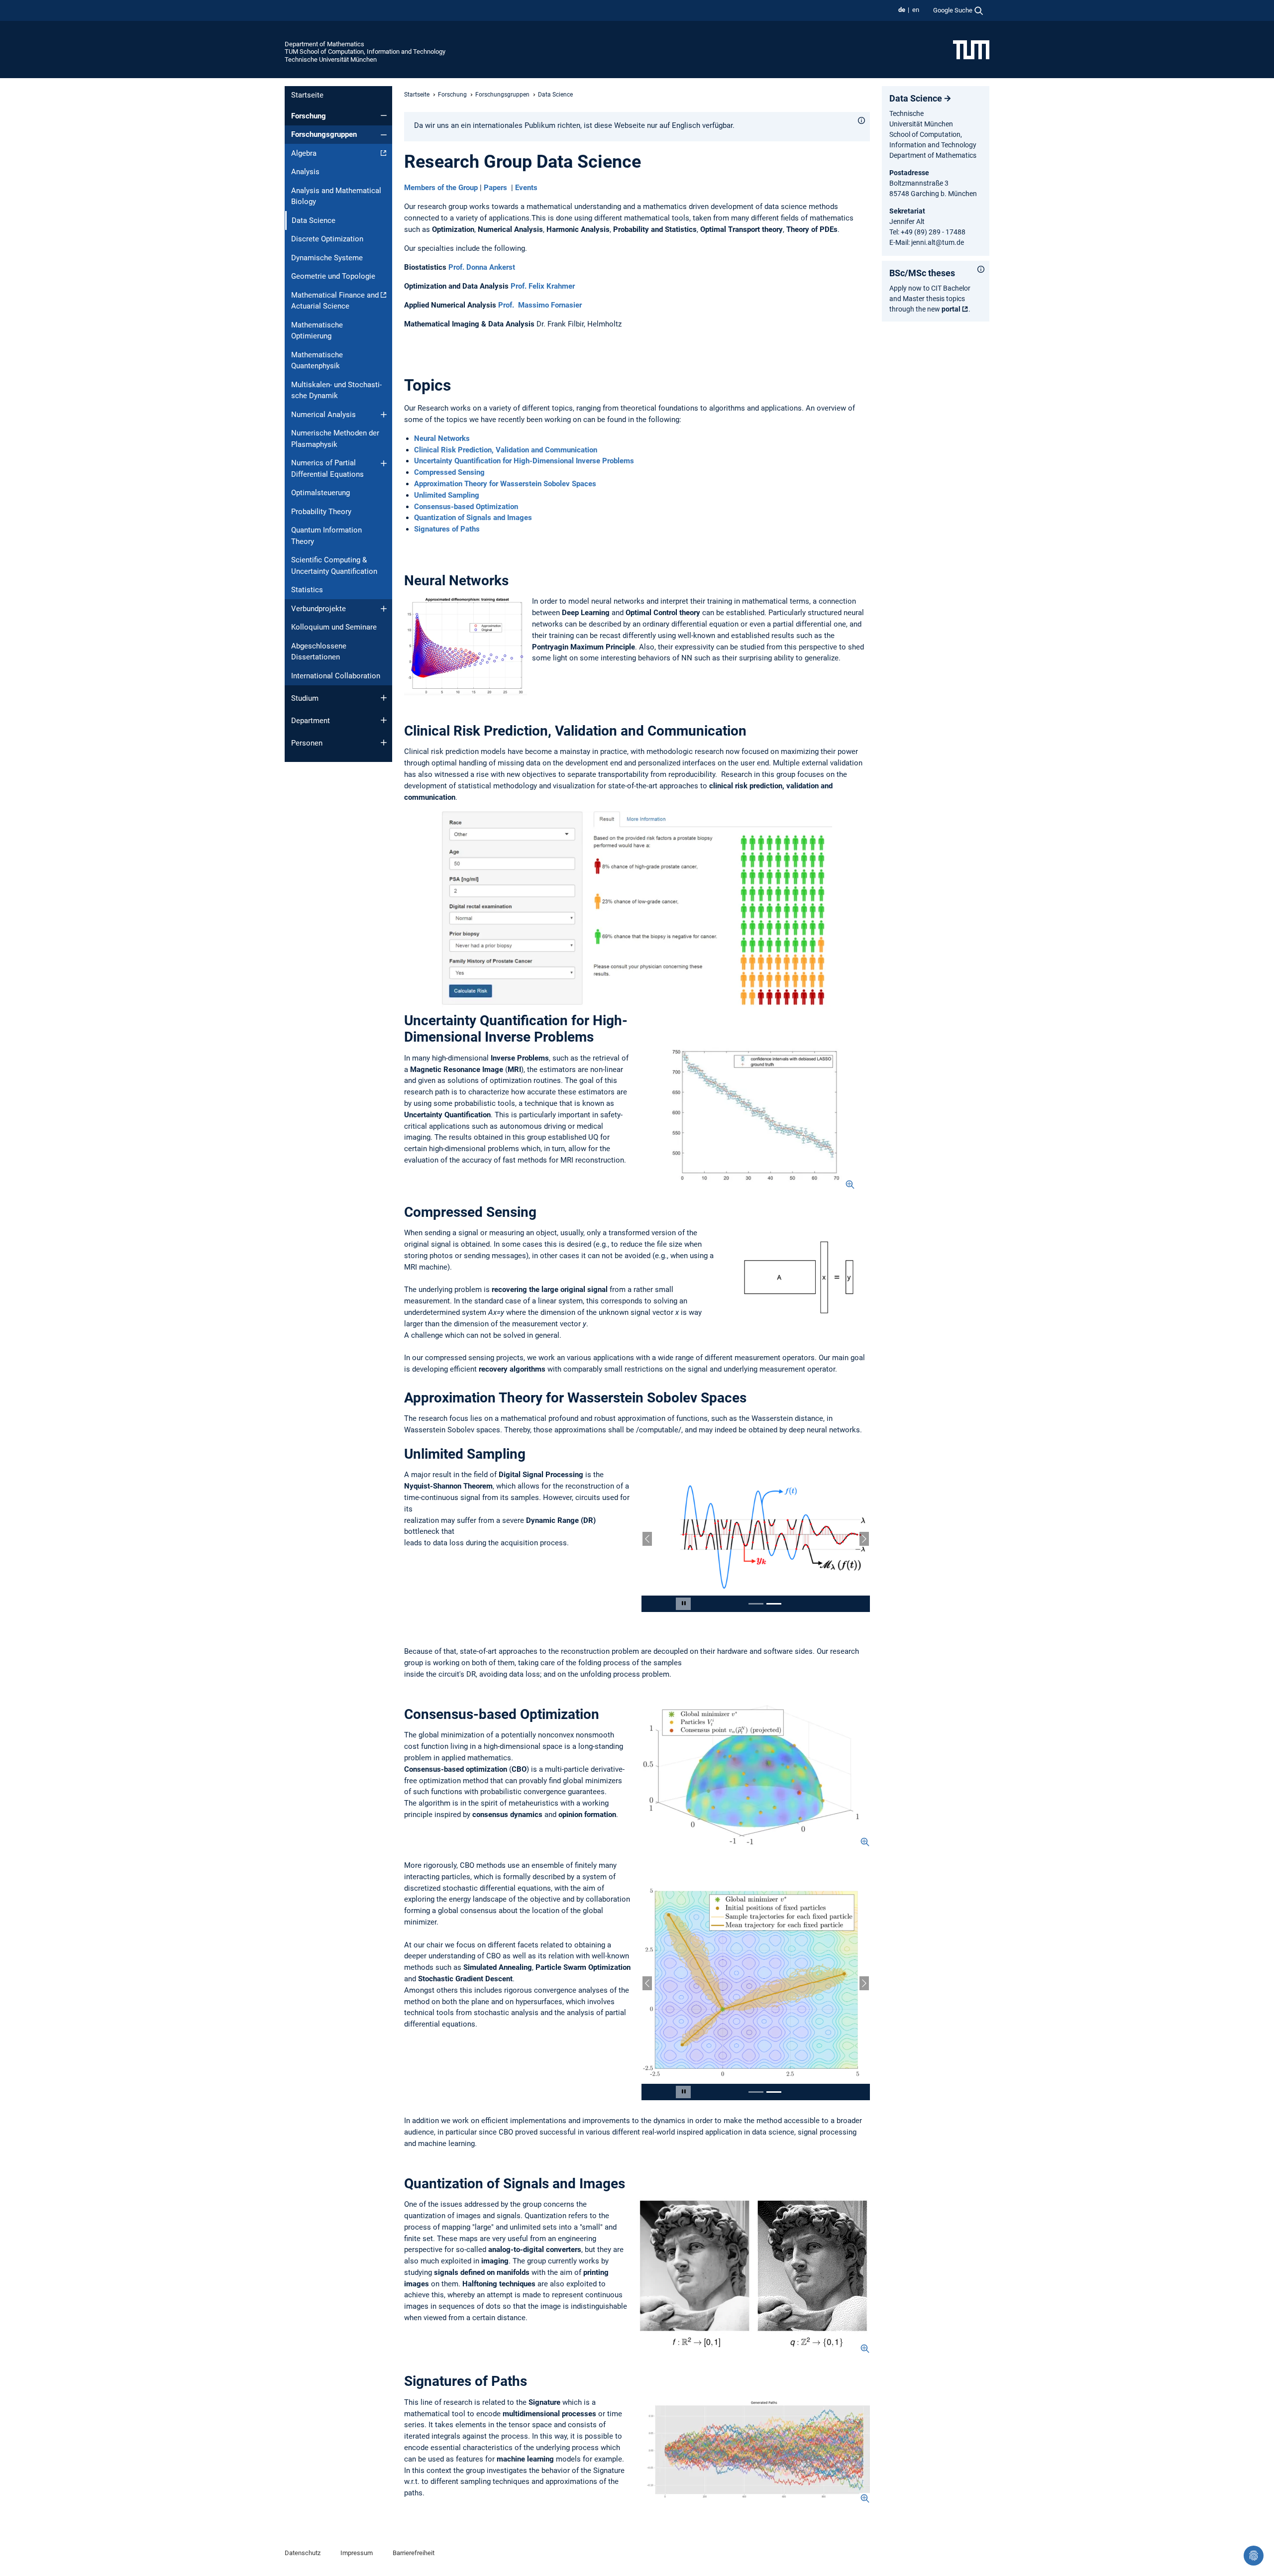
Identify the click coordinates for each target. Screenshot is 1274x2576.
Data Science (916, 98)
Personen (307, 743)
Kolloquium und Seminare (334, 627)
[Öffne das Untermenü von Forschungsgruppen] (384, 135)
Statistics (307, 590)
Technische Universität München (331, 59)
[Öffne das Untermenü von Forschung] (384, 115)
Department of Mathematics (324, 44)
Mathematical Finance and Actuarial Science (335, 301)
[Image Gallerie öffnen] (756, 1115)
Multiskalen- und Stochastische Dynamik (336, 390)
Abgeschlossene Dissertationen (319, 652)
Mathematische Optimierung (317, 331)
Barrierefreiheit (414, 2497)
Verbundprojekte (318, 609)
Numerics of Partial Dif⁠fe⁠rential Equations (327, 469)
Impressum (357, 2497)
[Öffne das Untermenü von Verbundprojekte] (384, 609)
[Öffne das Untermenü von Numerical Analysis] (384, 415)
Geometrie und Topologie (333, 276)
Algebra (304, 153)
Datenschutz (303, 2497)
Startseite (307, 95)
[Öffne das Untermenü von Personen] (384, 743)
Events (526, 188)
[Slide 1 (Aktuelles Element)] (756, 1572)
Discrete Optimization (327, 239)
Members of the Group (441, 188)
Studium (305, 698)
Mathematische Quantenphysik (317, 361)
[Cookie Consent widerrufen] (1254, 2556)
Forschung (309, 116)
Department (311, 721)
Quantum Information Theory (326, 536)
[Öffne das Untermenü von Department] (384, 720)
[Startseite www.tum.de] (971, 49)
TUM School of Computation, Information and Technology (365, 52)
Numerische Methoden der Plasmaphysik (335, 439)
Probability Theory (321, 512)
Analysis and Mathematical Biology (336, 196)
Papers (496, 188)
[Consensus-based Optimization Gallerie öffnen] (753, 1741)
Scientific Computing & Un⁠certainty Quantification (334, 566)
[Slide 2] (774, 1572)
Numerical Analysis (323, 415)
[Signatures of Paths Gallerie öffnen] (753, 2394)
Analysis (305, 172)
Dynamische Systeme (327, 258)
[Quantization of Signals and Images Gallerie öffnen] (753, 2220)
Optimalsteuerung (320, 493)
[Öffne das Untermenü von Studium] (384, 698)
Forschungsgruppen (324, 134)
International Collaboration (336, 676)
